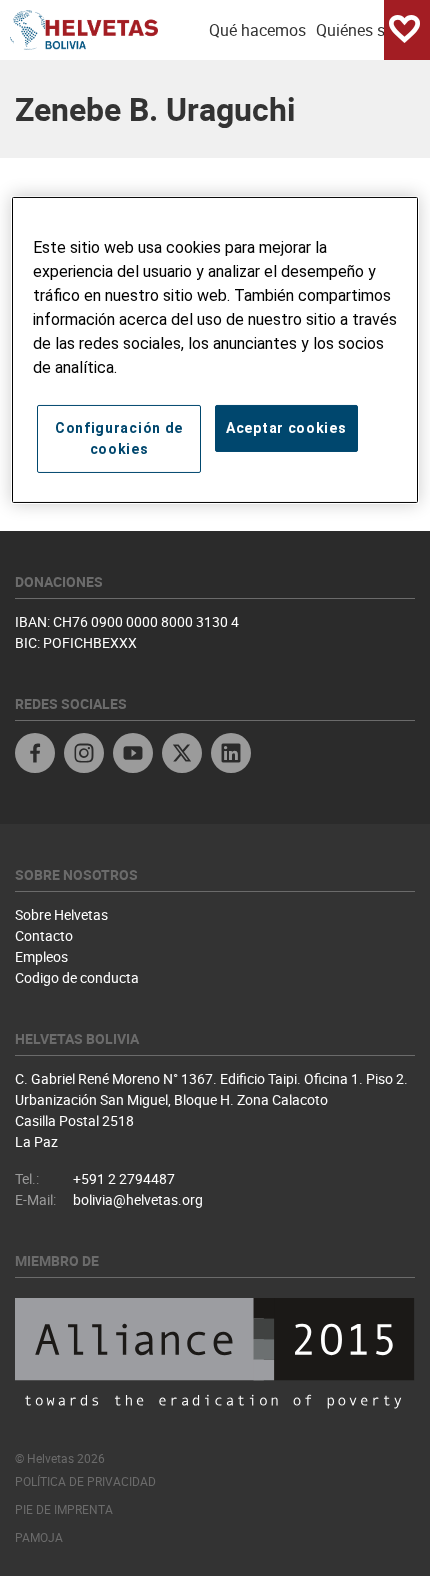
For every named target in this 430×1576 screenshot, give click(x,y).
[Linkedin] (231, 755)
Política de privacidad (85, 1481)
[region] (215, 350)
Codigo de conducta (77, 977)
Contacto (44, 935)
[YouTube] (133, 755)
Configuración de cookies (119, 438)
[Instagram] (84, 755)
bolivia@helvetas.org (138, 1199)
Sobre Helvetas (61, 914)
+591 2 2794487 (124, 1178)
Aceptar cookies (286, 428)
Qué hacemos (257, 30)
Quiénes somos (370, 30)
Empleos (41, 956)
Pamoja (39, 1537)
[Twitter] (182, 755)
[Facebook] (35, 755)
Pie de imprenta (64, 1509)
